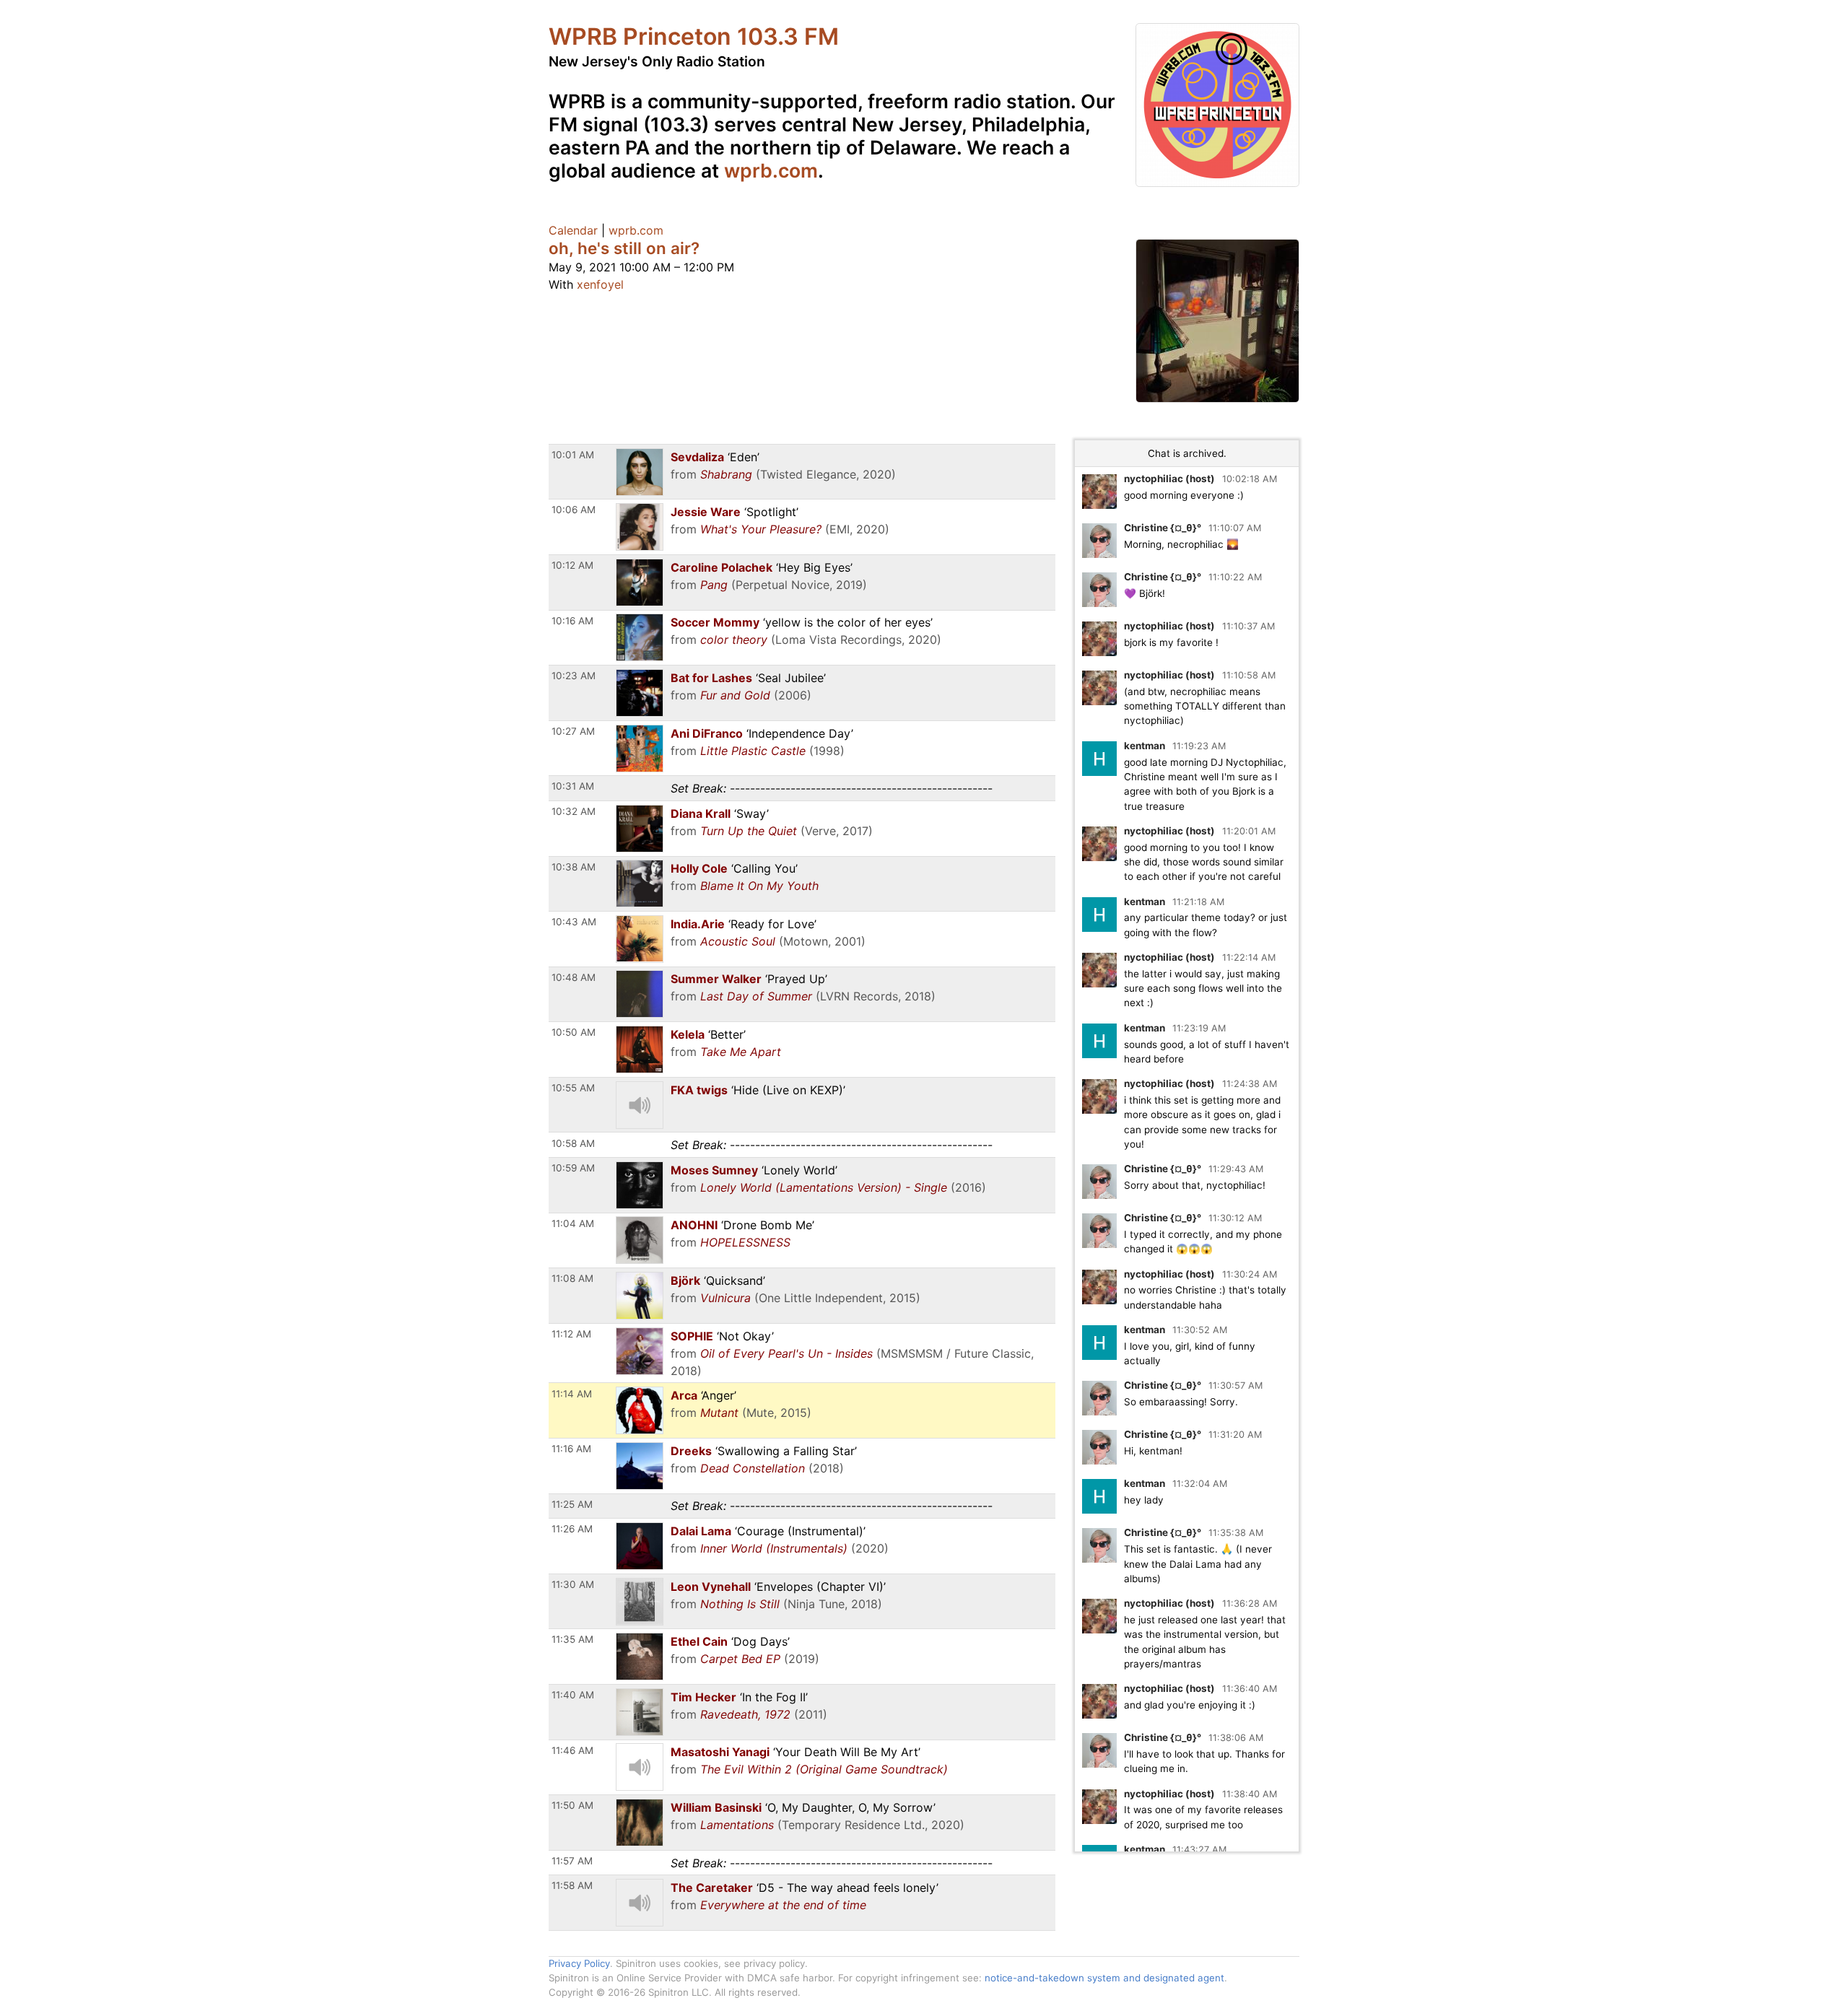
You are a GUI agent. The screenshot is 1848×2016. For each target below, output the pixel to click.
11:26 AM (572, 1529)
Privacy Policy (579, 1963)
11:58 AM (572, 1885)
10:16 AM (572, 621)
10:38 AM (574, 867)
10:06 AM (574, 510)
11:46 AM (572, 1750)
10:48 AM (574, 977)
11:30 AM (573, 1584)
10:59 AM (573, 1168)
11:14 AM (572, 1394)
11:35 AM (572, 1639)
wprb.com (771, 170)
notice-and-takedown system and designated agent (1104, 1978)
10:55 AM (573, 1088)
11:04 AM (573, 1223)
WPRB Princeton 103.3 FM (694, 36)
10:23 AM (574, 676)
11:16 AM (571, 1449)
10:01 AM (573, 455)
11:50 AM (572, 1805)
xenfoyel (600, 284)
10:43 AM (574, 922)
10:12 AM (572, 565)
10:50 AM (574, 1032)
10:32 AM (574, 811)
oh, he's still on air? (624, 248)
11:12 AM (571, 1334)
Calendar (573, 230)
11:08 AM (572, 1278)
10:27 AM (573, 731)
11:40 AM (573, 1695)
